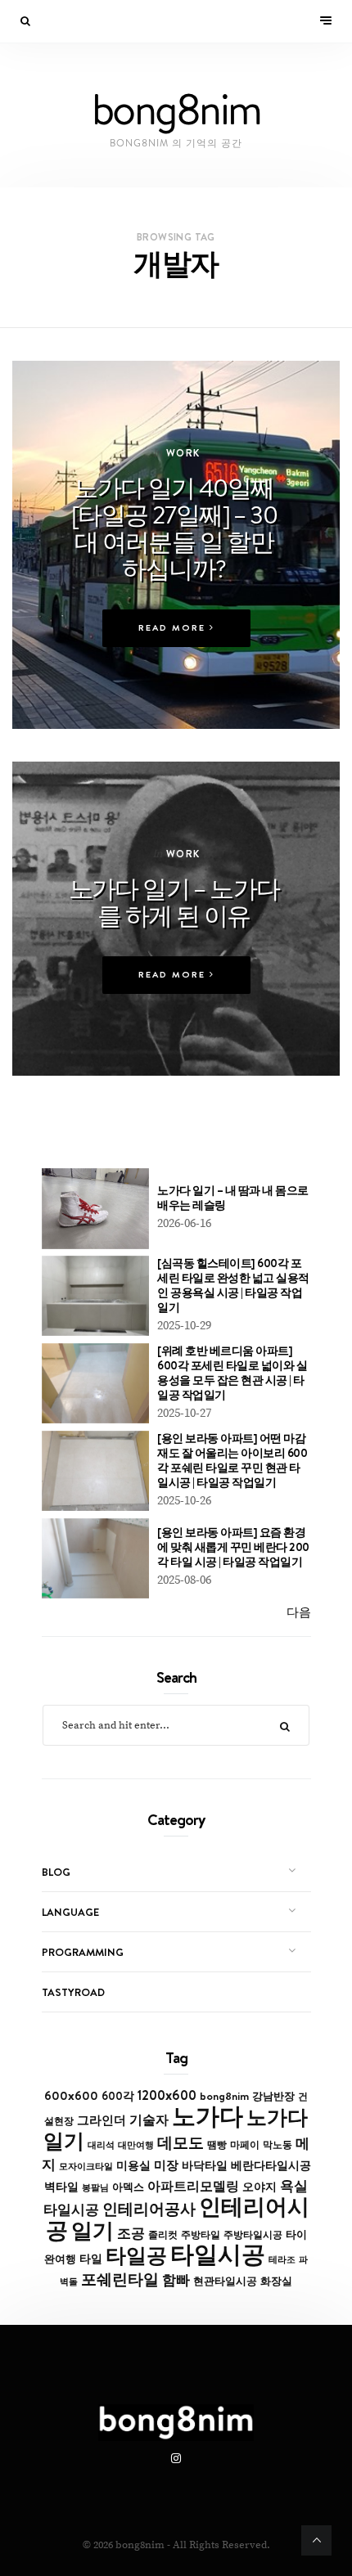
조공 (131, 2233)
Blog (56, 1872)
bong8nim (224, 2096)
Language (70, 1912)
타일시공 (218, 2254)
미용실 (133, 2165)
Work (183, 453)
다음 (299, 1613)
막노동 (278, 2144)
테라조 (282, 2259)
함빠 (176, 2280)
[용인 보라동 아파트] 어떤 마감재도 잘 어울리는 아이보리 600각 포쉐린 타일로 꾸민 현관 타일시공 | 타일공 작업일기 (232, 1460)
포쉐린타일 (120, 2279)
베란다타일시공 (271, 2165)
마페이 (245, 2145)
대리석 (101, 2145)
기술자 (149, 2120)
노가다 (208, 2116)
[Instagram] (176, 2459)
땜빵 (217, 2145)
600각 (118, 2096)
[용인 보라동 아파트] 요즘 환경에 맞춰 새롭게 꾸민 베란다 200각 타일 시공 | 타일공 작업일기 (233, 1547)
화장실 (276, 2281)
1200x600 (167, 2095)
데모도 (181, 2143)
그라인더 (102, 2120)
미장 (166, 2165)
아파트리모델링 (193, 2186)
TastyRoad (73, 1992)
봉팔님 (95, 2187)
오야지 (259, 2187)
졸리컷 (163, 2235)
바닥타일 (205, 2165)
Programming (83, 1952)
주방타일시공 (253, 2235)
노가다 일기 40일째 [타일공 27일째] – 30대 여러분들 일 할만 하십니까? (174, 528)
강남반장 (273, 2096)
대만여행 (136, 2145)
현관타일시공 (225, 2281)
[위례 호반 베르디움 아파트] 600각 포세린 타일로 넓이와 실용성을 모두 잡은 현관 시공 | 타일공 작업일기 (232, 1373)
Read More (174, 628)
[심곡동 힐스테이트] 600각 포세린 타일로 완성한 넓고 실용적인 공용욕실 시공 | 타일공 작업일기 (233, 1285)
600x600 (71, 2095)
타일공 (136, 2255)
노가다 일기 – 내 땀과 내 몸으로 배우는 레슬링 (233, 1198)
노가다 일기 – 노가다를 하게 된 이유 (174, 902)
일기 (93, 2230)
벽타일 (61, 2187)
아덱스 (128, 2187)
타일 (91, 2259)
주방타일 (201, 2235)
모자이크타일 (86, 2166)
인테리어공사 (149, 2209)
